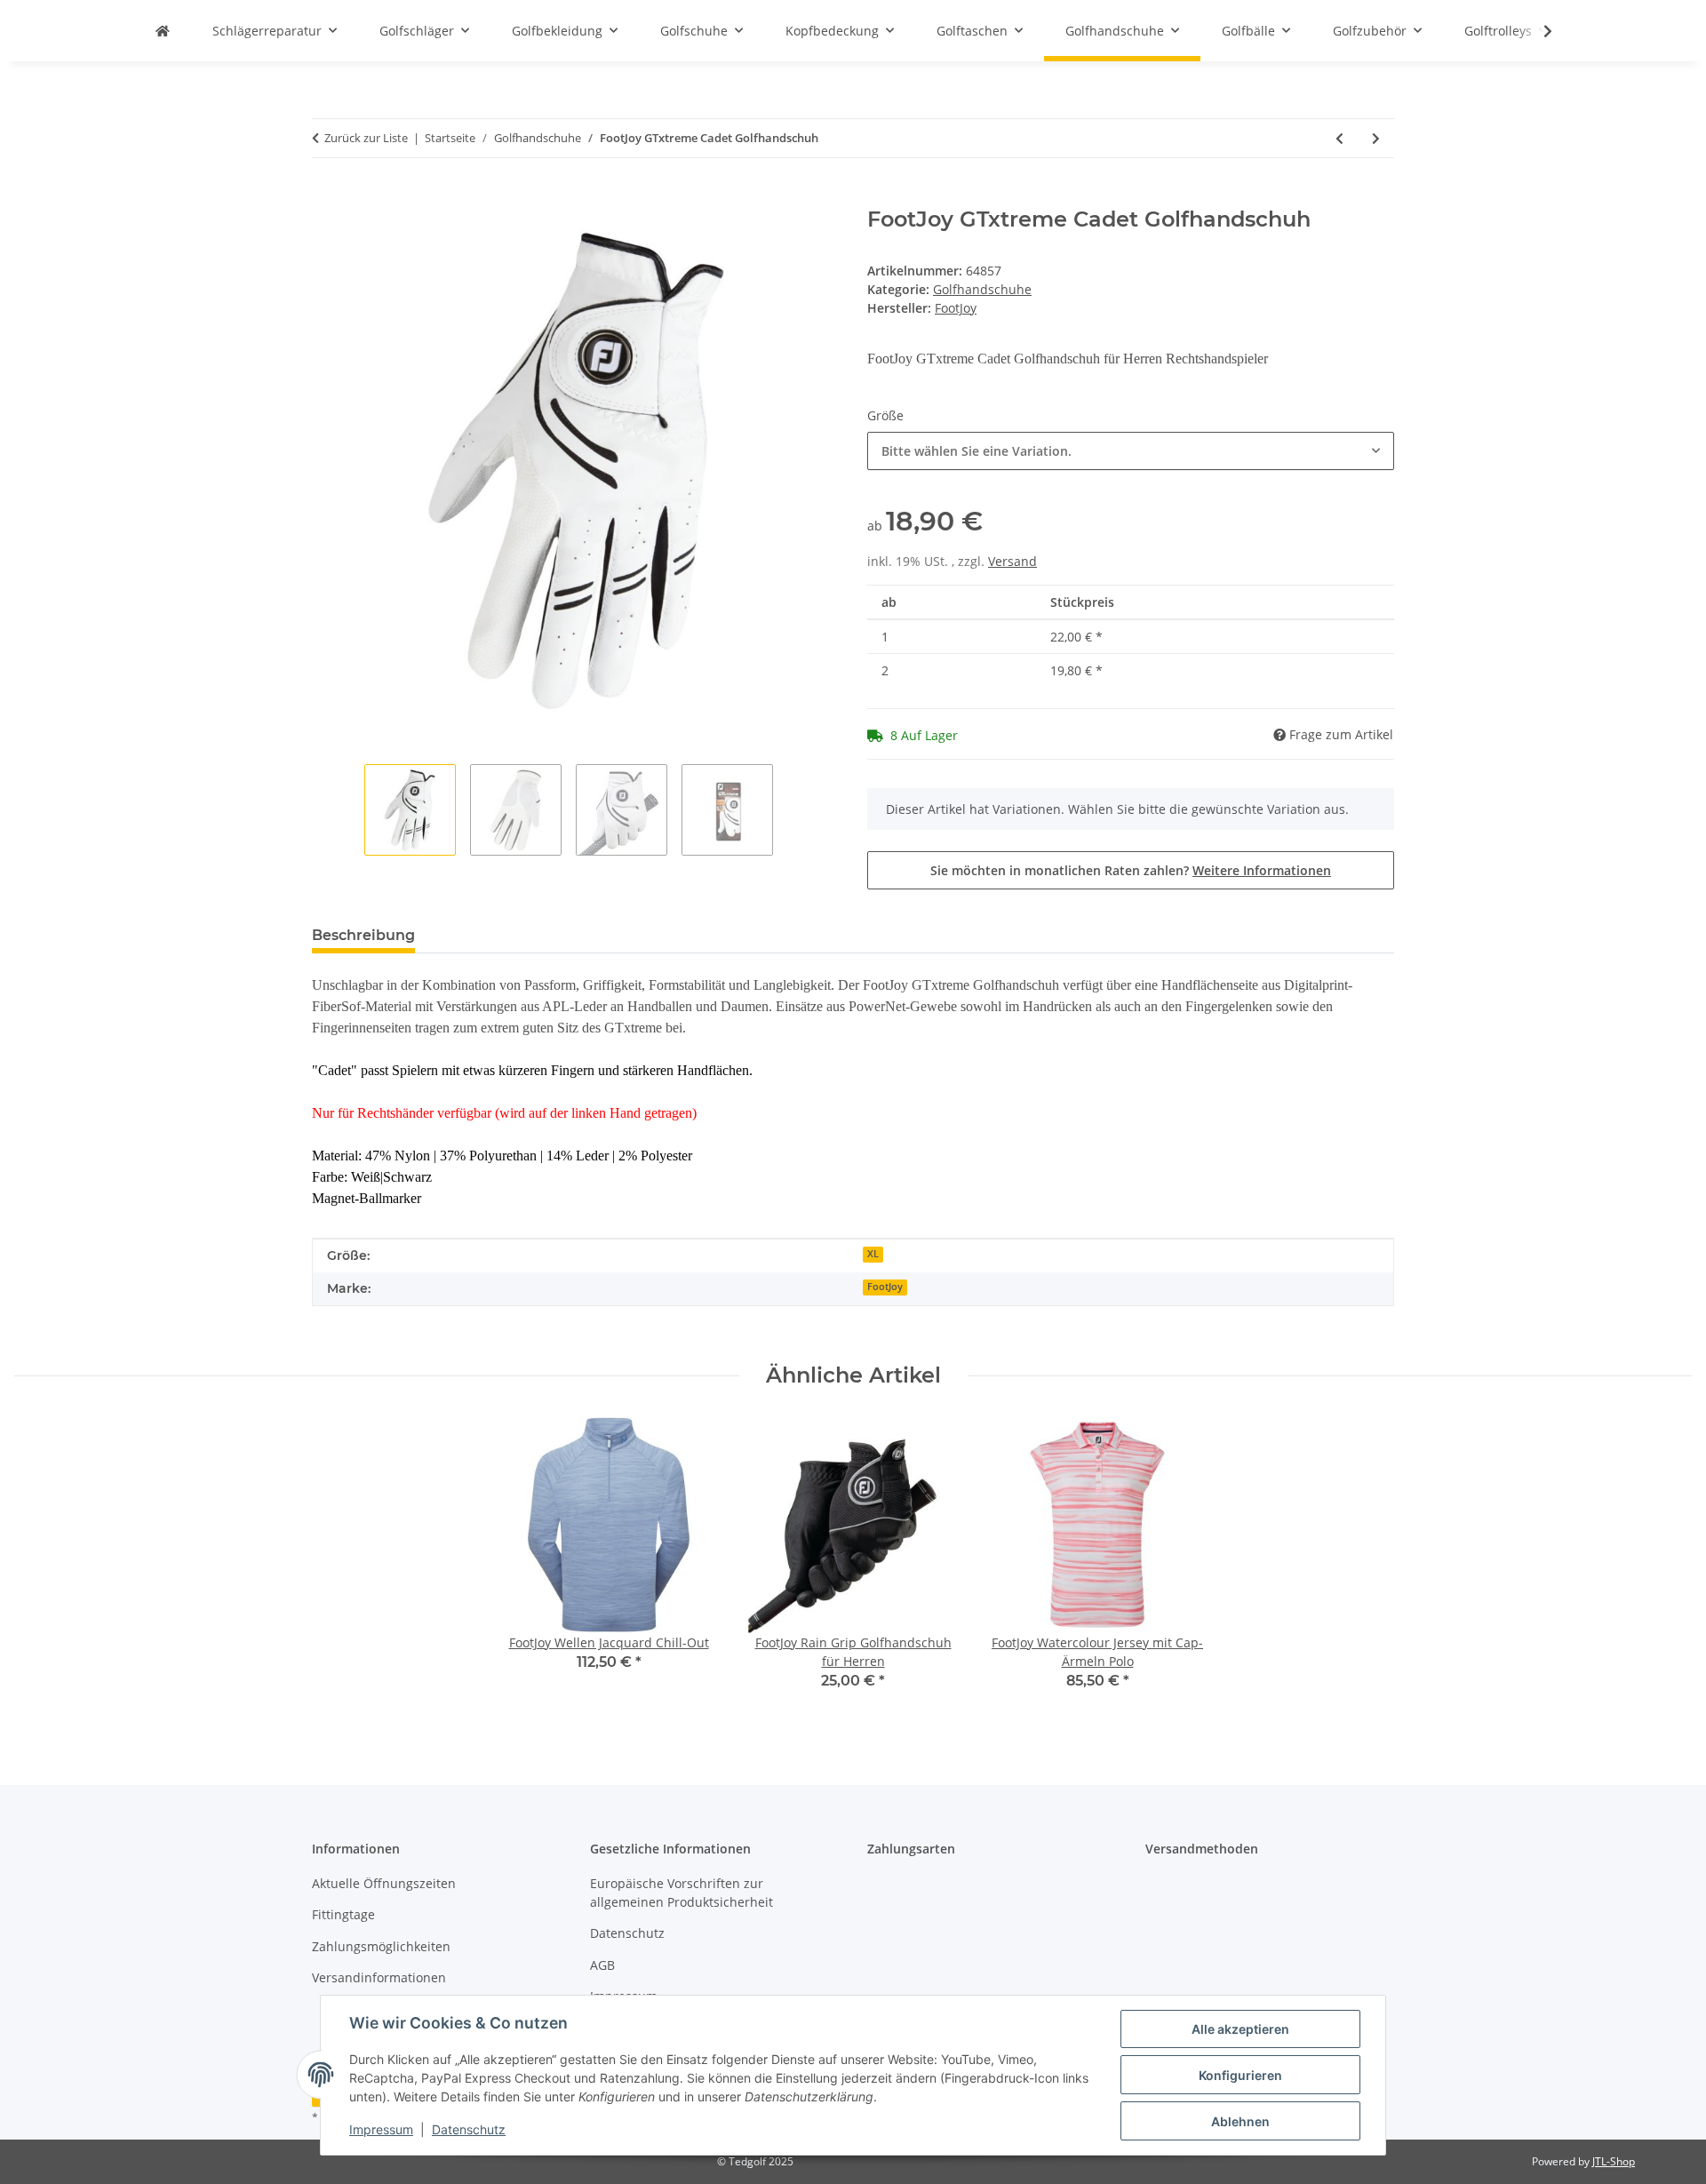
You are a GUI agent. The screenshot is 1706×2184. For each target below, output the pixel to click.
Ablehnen (1240, 2121)
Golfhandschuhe (982, 289)
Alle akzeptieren (1240, 2029)
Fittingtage (343, 1914)
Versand (1012, 561)
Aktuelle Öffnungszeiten (384, 1883)
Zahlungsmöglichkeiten (381, 1946)
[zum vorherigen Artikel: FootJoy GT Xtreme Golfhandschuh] (1339, 138)
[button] (1536, 31)
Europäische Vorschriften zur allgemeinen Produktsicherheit (682, 1893)
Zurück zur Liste (366, 138)
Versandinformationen (379, 1977)
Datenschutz (469, 2129)
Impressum (381, 2129)
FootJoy (885, 1287)
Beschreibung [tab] (363, 935)
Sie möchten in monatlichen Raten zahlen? (1131, 870)
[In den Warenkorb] (326, 197)
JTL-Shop (1614, 2161)
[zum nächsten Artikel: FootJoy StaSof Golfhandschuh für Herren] (1376, 138)
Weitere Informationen (1262, 870)
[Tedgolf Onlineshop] (163, 31)
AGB (602, 1965)
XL (873, 1254)
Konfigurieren (1240, 2075)
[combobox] (1131, 451)
